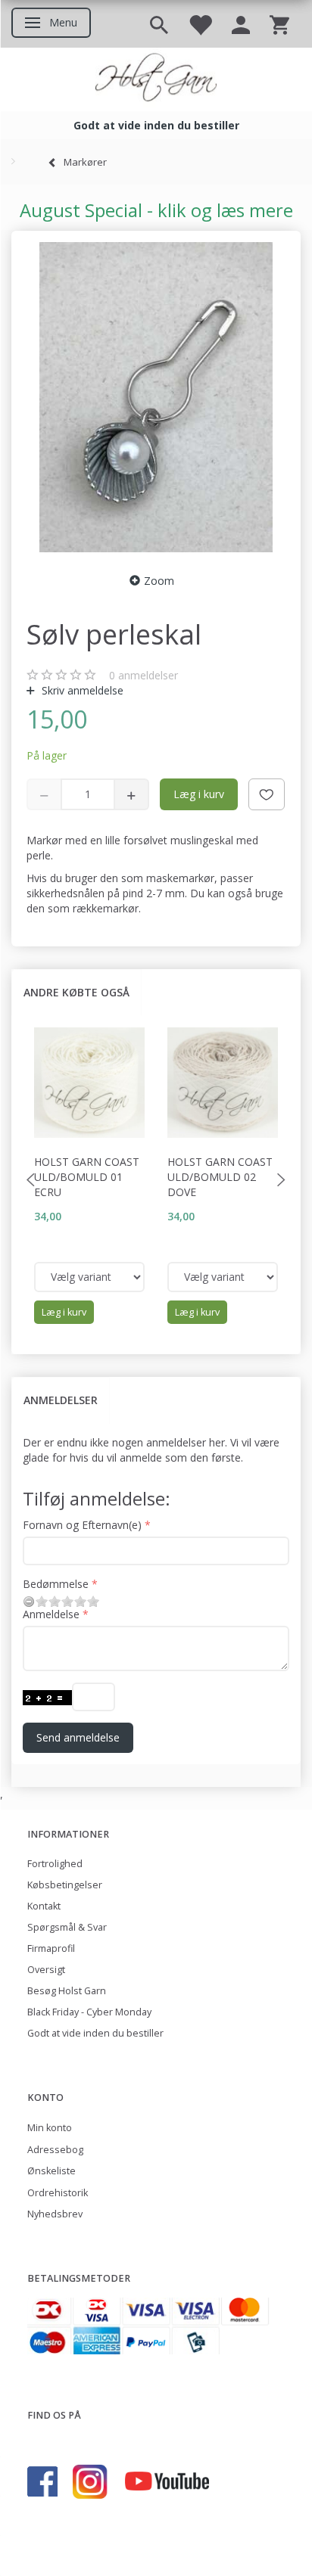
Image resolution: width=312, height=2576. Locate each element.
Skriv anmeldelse (81, 690)
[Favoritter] (200, 24)
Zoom (159, 581)
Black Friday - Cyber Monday (89, 2012)
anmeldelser (144, 675)
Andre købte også (76, 992)
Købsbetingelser (65, 1885)
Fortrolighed (55, 1864)
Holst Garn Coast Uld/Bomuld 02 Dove (220, 1177)
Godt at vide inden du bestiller (95, 2033)
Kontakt (44, 1906)
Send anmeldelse (78, 1737)
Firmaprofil (51, 1948)
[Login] (241, 24)
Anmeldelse (51, 1614)
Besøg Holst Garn (67, 1991)
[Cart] (279, 24)
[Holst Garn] (156, 79)
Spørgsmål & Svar (67, 1927)
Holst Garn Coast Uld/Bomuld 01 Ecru (87, 1177)
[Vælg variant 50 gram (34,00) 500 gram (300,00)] (89, 1277)
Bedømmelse (56, 1584)
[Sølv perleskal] (156, 397)
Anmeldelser (61, 1400)
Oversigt (46, 1970)
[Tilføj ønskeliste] (267, 794)
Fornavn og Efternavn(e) (82, 1525)
